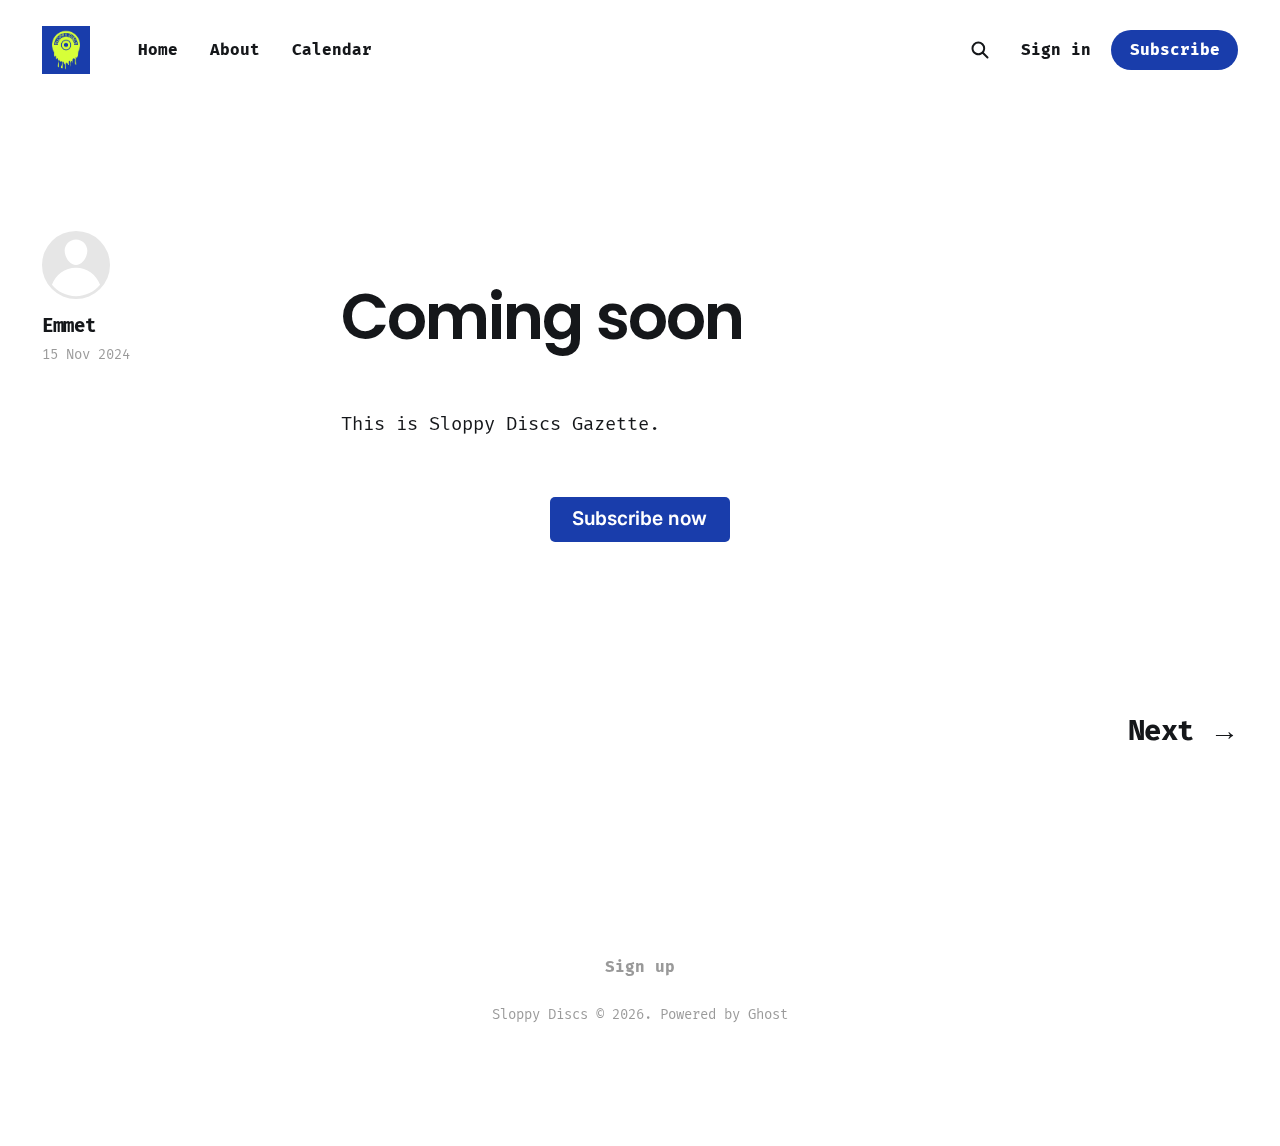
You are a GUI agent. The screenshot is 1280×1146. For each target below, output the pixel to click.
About (235, 49)
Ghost (768, 1014)
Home (158, 49)
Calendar (332, 49)
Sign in (1056, 49)
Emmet (69, 325)
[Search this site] (980, 50)
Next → (1183, 730)
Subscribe (1175, 49)
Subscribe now (639, 518)
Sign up (640, 966)
